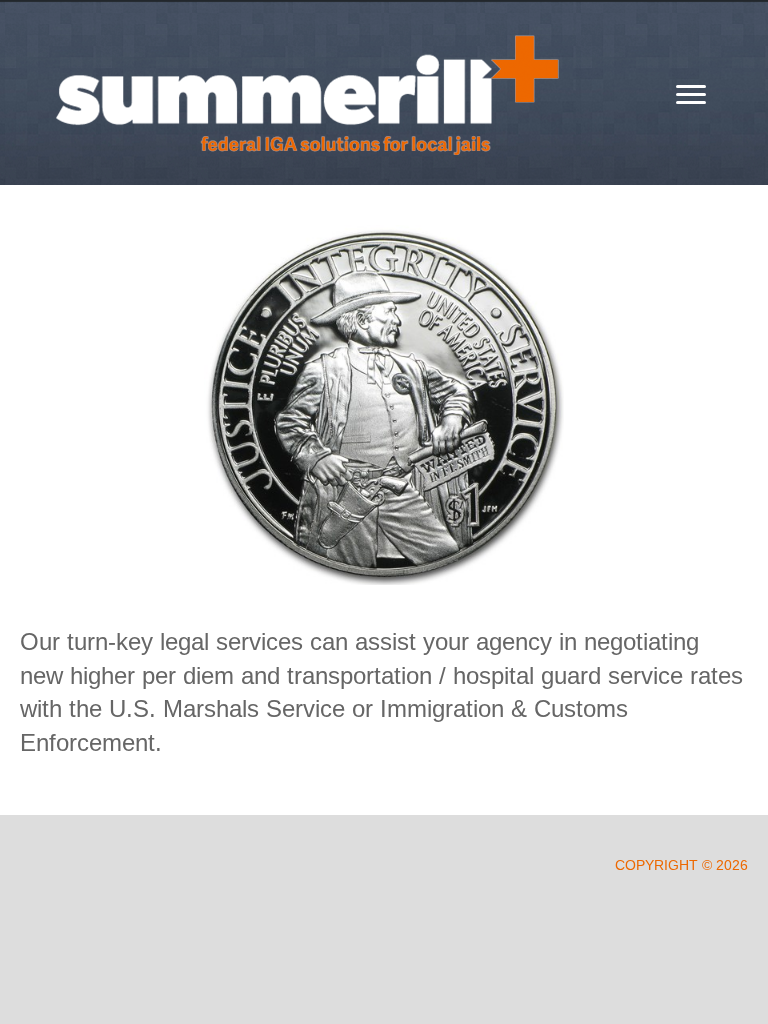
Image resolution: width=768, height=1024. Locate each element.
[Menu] (691, 95)
